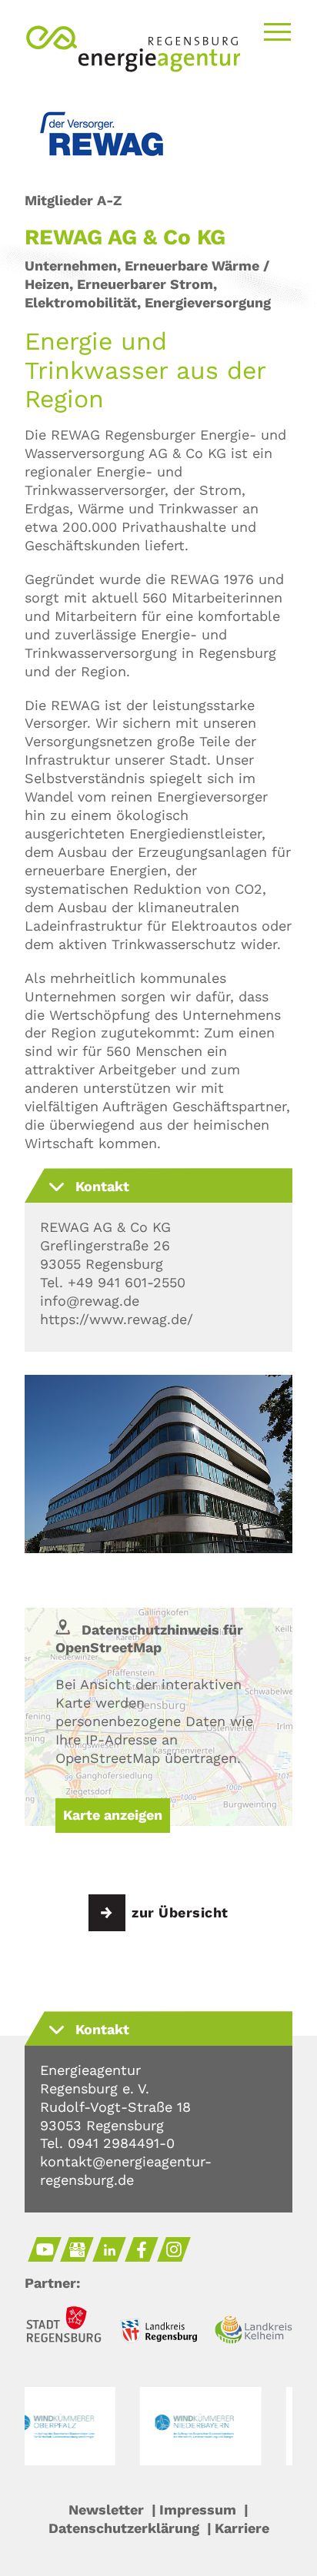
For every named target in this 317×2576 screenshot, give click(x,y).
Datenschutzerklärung (124, 2528)
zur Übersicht (180, 1912)
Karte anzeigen (113, 1815)
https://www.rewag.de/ (117, 1319)
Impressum (198, 2510)
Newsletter (106, 2510)
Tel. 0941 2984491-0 (107, 2143)
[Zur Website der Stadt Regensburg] (63, 2327)
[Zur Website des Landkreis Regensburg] (158, 2333)
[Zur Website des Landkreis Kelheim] (254, 2332)
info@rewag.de (90, 1301)
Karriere (242, 2528)
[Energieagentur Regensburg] (133, 68)
